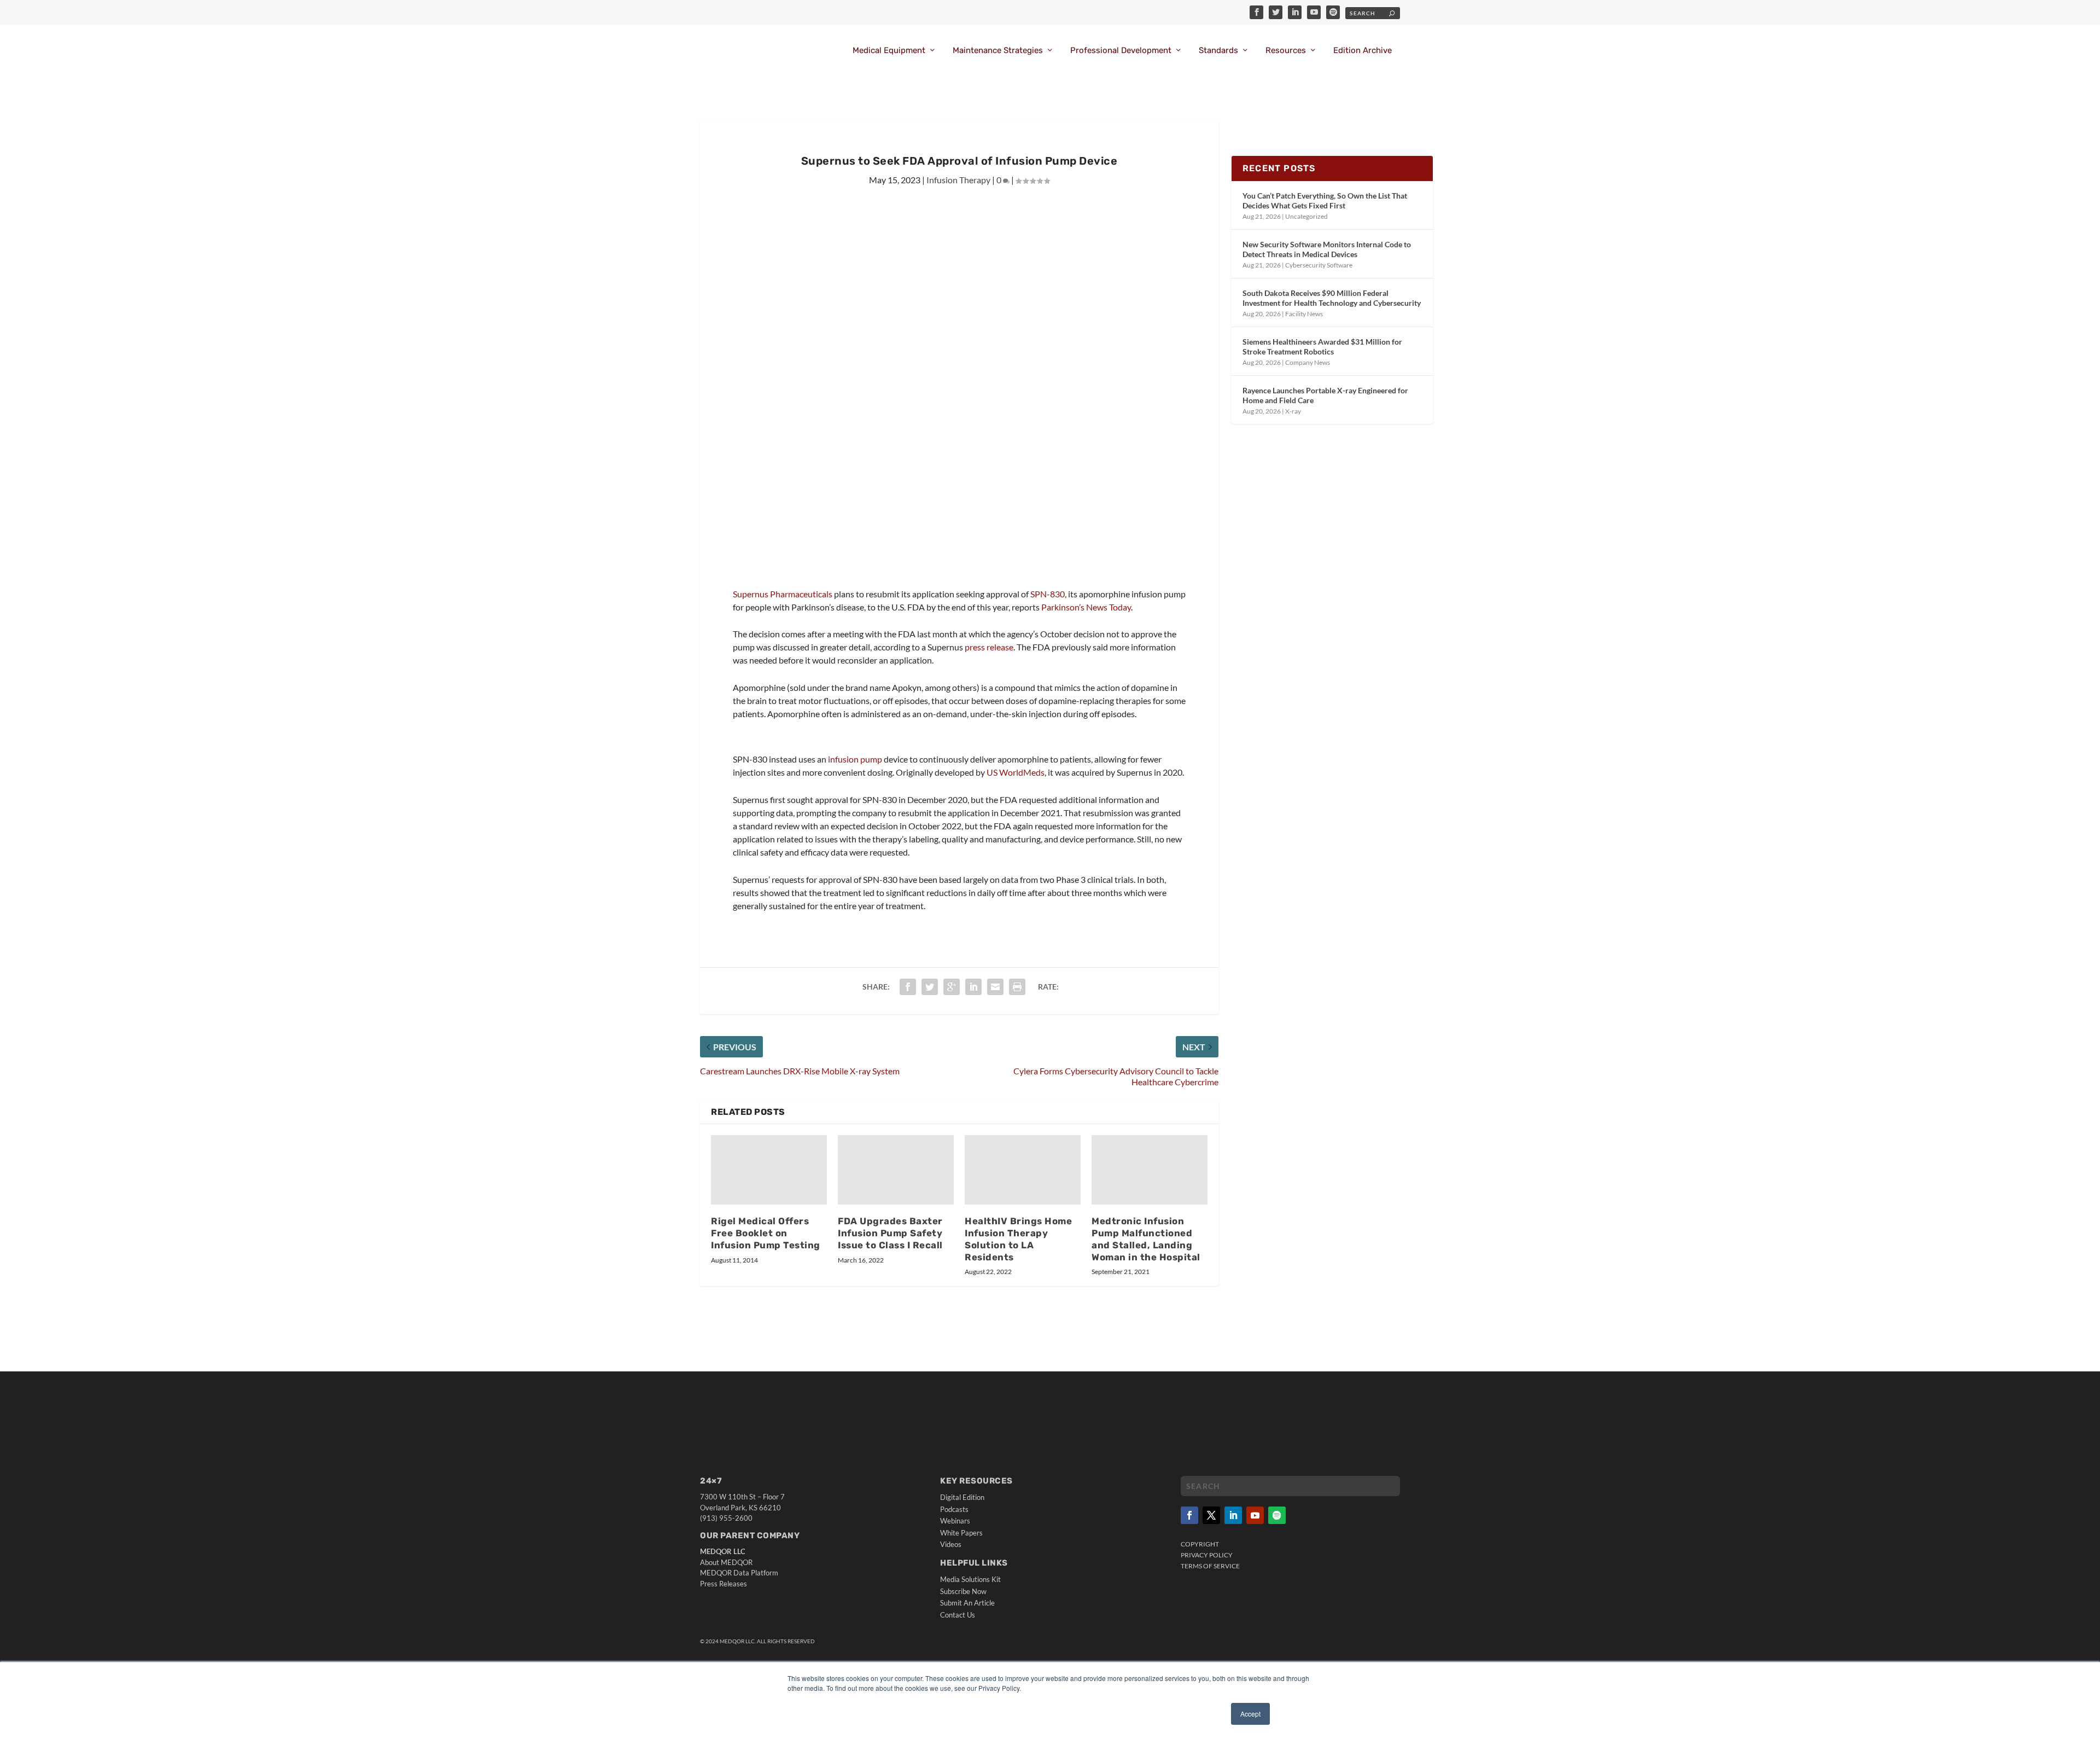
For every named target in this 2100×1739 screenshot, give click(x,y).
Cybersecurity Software (1319, 265)
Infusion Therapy (958, 180)
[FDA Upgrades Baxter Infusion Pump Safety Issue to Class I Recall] (896, 1170)
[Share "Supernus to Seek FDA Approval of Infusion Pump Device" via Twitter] (930, 987)
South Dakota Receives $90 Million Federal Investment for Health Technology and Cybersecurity (1332, 298)
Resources (1286, 51)
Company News (1308, 362)
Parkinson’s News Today (1086, 607)
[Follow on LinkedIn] (1233, 1515)
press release (989, 647)
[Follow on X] (1211, 1515)
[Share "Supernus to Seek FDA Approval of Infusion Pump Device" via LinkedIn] (973, 987)
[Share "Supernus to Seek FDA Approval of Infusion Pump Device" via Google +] (952, 987)
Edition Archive (1363, 51)
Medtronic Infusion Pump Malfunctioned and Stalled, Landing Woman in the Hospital (1146, 1239)
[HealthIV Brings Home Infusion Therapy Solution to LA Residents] (1023, 1170)
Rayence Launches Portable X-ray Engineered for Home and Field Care (1325, 395)
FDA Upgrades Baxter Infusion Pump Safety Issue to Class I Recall (890, 1233)
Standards (1218, 51)
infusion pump (855, 759)
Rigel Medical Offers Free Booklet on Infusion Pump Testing (766, 1233)
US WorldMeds (1016, 772)
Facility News (1304, 314)
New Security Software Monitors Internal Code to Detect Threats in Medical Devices (1327, 249)
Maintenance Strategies (998, 51)
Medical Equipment (889, 51)
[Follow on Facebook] (1189, 1515)
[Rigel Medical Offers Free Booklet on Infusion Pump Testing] (769, 1170)
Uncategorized (1306, 216)
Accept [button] (1250, 1714)
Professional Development (1121, 51)
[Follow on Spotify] (1277, 1515)
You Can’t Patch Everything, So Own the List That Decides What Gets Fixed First (1325, 200)
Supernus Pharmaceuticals (783, 594)
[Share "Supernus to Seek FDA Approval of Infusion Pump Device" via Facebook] (908, 987)
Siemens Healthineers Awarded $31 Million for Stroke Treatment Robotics (1322, 347)
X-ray (1293, 411)
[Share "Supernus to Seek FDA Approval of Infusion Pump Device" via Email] (995, 987)
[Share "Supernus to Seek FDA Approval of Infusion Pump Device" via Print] (1017, 987)
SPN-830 (1048, 594)
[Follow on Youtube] (1255, 1515)
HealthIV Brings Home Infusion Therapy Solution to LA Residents (1018, 1239)
